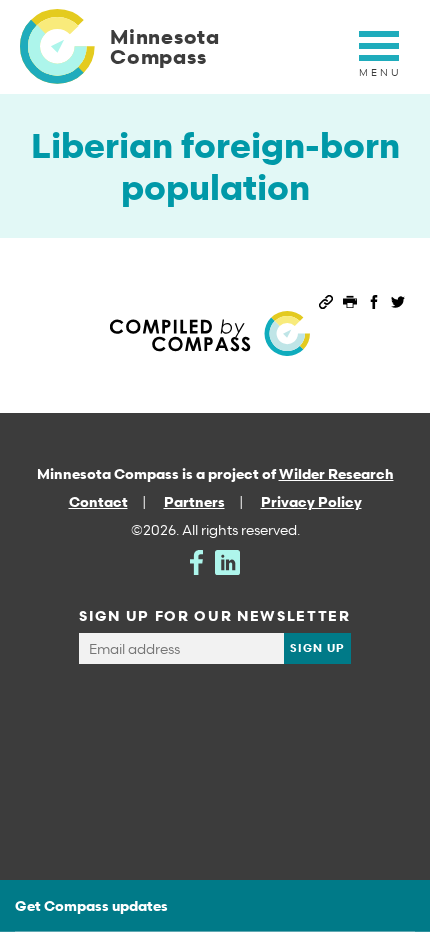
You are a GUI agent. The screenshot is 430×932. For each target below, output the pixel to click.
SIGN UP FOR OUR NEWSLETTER (215, 615)
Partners (194, 501)
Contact (98, 501)
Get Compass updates (91, 905)
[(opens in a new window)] (196, 560)
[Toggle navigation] (379, 57)
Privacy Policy (311, 501)
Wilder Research (336, 473)
